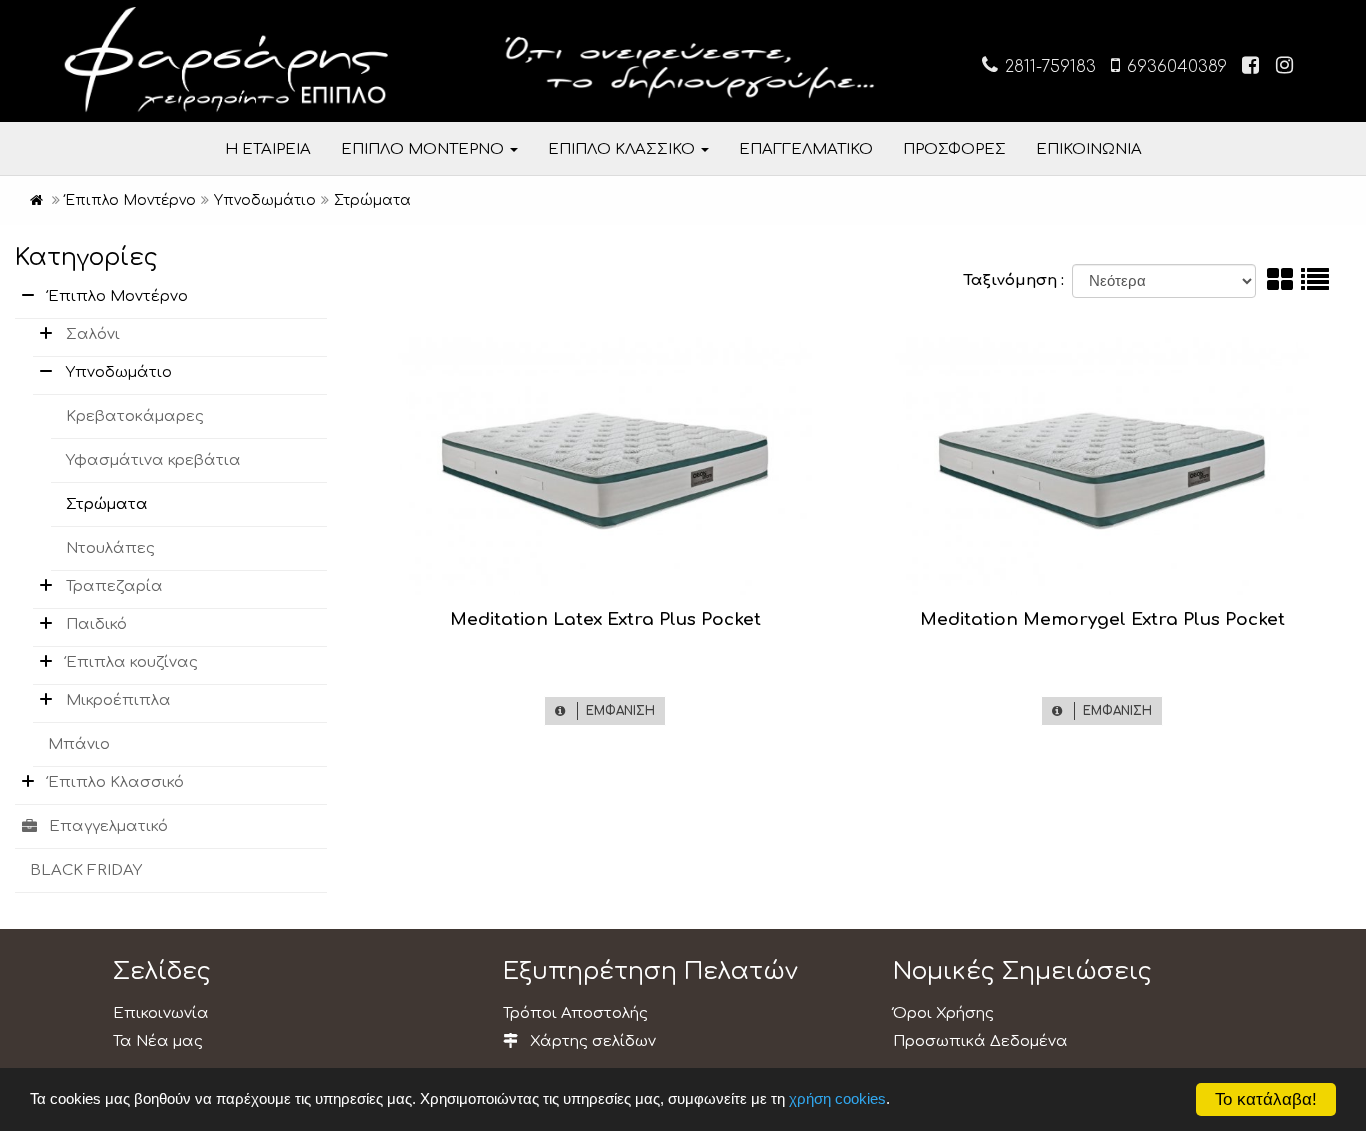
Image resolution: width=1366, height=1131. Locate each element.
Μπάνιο (79, 744)
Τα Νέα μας (158, 1041)
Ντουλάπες (110, 548)
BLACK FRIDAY (86, 870)
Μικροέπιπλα (118, 700)
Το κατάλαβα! (1266, 1099)
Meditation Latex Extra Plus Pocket (605, 619)
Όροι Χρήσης (943, 1013)
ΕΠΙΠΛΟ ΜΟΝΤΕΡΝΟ (424, 149)
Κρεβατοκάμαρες (135, 416)
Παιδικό (96, 624)
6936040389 (1174, 67)
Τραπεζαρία (114, 586)
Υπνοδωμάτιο (119, 372)
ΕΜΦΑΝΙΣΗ (616, 711)
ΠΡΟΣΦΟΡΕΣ (954, 149)
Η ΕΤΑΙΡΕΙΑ (268, 149)
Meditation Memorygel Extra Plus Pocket (1102, 619)
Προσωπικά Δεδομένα (980, 1041)
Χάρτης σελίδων (591, 1041)
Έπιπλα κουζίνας (132, 662)
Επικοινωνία (161, 1013)
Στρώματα (107, 504)
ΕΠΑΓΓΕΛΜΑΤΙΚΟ (806, 149)
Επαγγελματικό (108, 826)
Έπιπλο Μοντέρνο (118, 296)
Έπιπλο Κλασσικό (116, 782)
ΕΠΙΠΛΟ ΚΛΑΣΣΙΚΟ (623, 149)
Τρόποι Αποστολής (575, 1013)
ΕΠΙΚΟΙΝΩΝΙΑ (1089, 149)
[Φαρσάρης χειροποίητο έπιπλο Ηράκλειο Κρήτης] (36, 200)
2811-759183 (1048, 67)
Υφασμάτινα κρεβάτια (153, 460)
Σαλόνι (93, 334)
